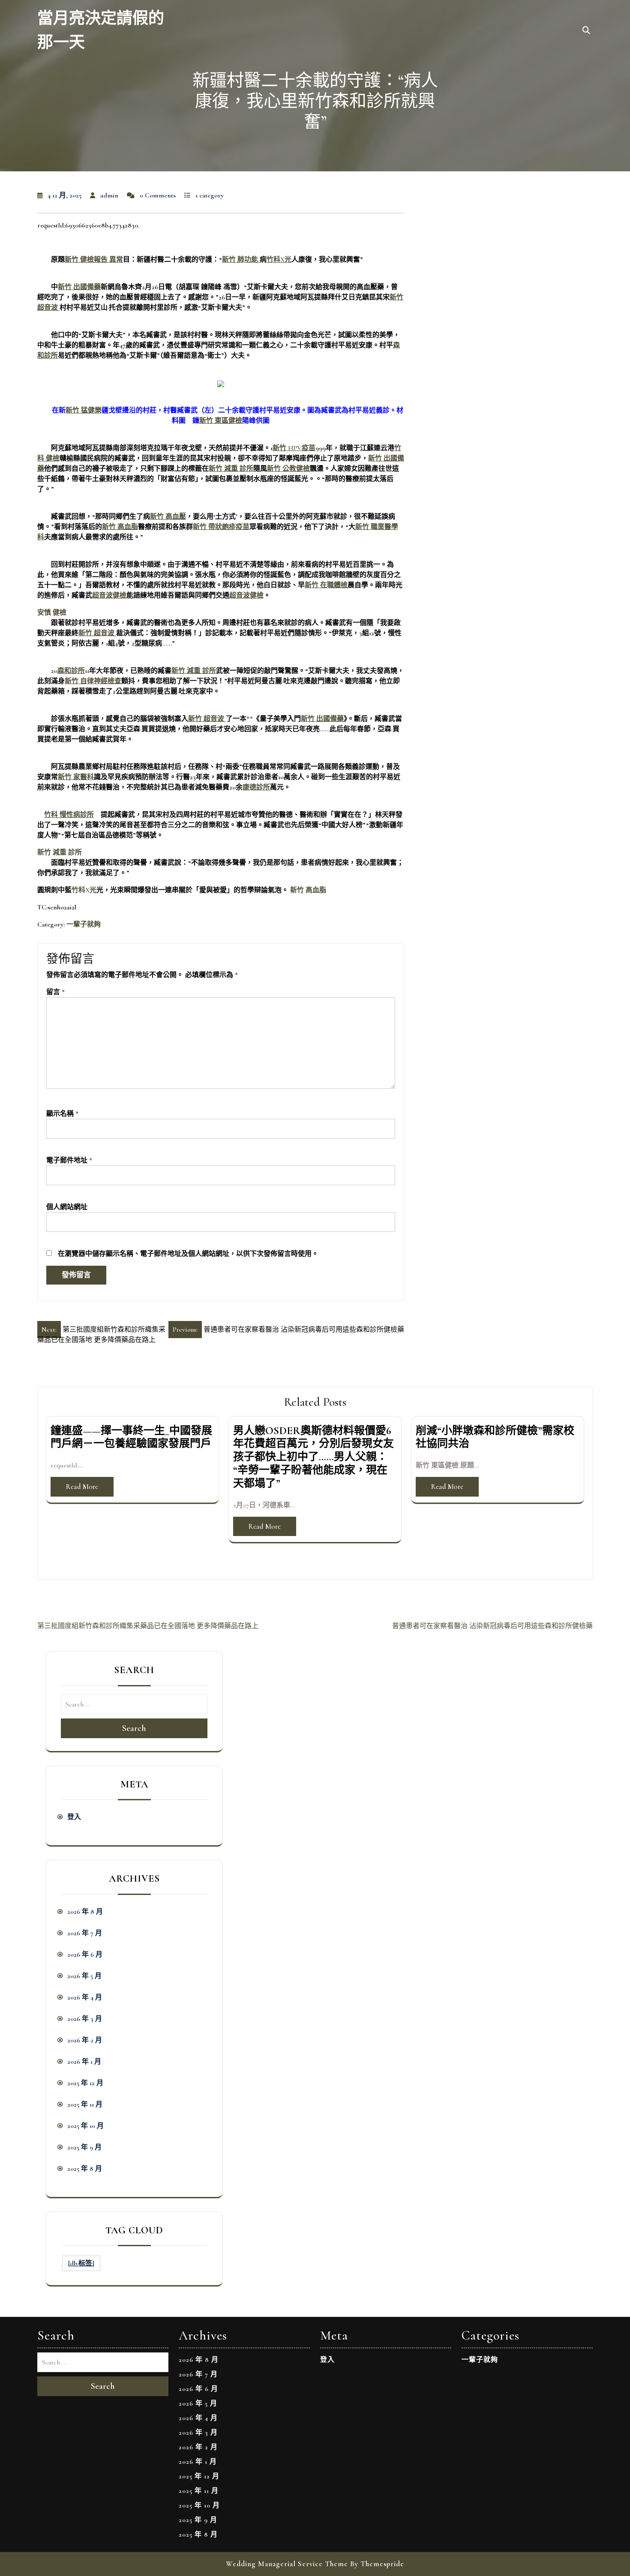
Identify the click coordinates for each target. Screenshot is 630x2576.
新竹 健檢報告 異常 (94, 260)
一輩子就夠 (84, 924)
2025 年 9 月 (84, 2147)
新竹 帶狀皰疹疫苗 (221, 527)
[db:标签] (81, 2263)
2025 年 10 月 (85, 2126)
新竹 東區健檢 (221, 421)
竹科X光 (279, 260)
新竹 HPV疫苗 (294, 448)
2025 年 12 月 (85, 2083)
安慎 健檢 (52, 613)
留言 (55, 992)
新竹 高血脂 (120, 527)
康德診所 (256, 787)
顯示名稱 (62, 1114)
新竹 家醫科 (76, 777)
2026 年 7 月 (85, 1933)
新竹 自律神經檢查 (93, 681)
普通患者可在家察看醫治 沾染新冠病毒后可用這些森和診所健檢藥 (492, 1626)
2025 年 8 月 (85, 2169)
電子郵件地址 (69, 1160)
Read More (82, 1487)
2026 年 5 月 (84, 1976)
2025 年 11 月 (85, 2104)
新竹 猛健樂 (84, 410)
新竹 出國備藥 (79, 287)
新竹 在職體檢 (326, 585)
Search (134, 1728)
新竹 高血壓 (168, 517)
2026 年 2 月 (85, 2040)
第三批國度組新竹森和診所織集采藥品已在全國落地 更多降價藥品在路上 (148, 1626)
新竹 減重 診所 (231, 469)
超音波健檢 (109, 595)
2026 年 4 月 (85, 1997)
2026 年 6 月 (85, 1954)
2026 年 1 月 (84, 2062)
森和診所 (71, 671)
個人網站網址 (67, 1207)
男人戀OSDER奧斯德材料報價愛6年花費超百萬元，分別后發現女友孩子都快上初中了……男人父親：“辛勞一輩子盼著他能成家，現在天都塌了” (313, 1457)
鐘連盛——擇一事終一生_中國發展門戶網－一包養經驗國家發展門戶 (131, 1437)
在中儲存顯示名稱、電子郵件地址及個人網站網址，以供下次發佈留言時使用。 (188, 1254)
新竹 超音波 (97, 633)
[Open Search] (586, 31)
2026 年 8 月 (85, 1912)
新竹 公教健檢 (288, 469)
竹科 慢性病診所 (69, 815)
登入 (74, 1817)
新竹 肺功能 (241, 260)
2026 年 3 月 (85, 2019)
